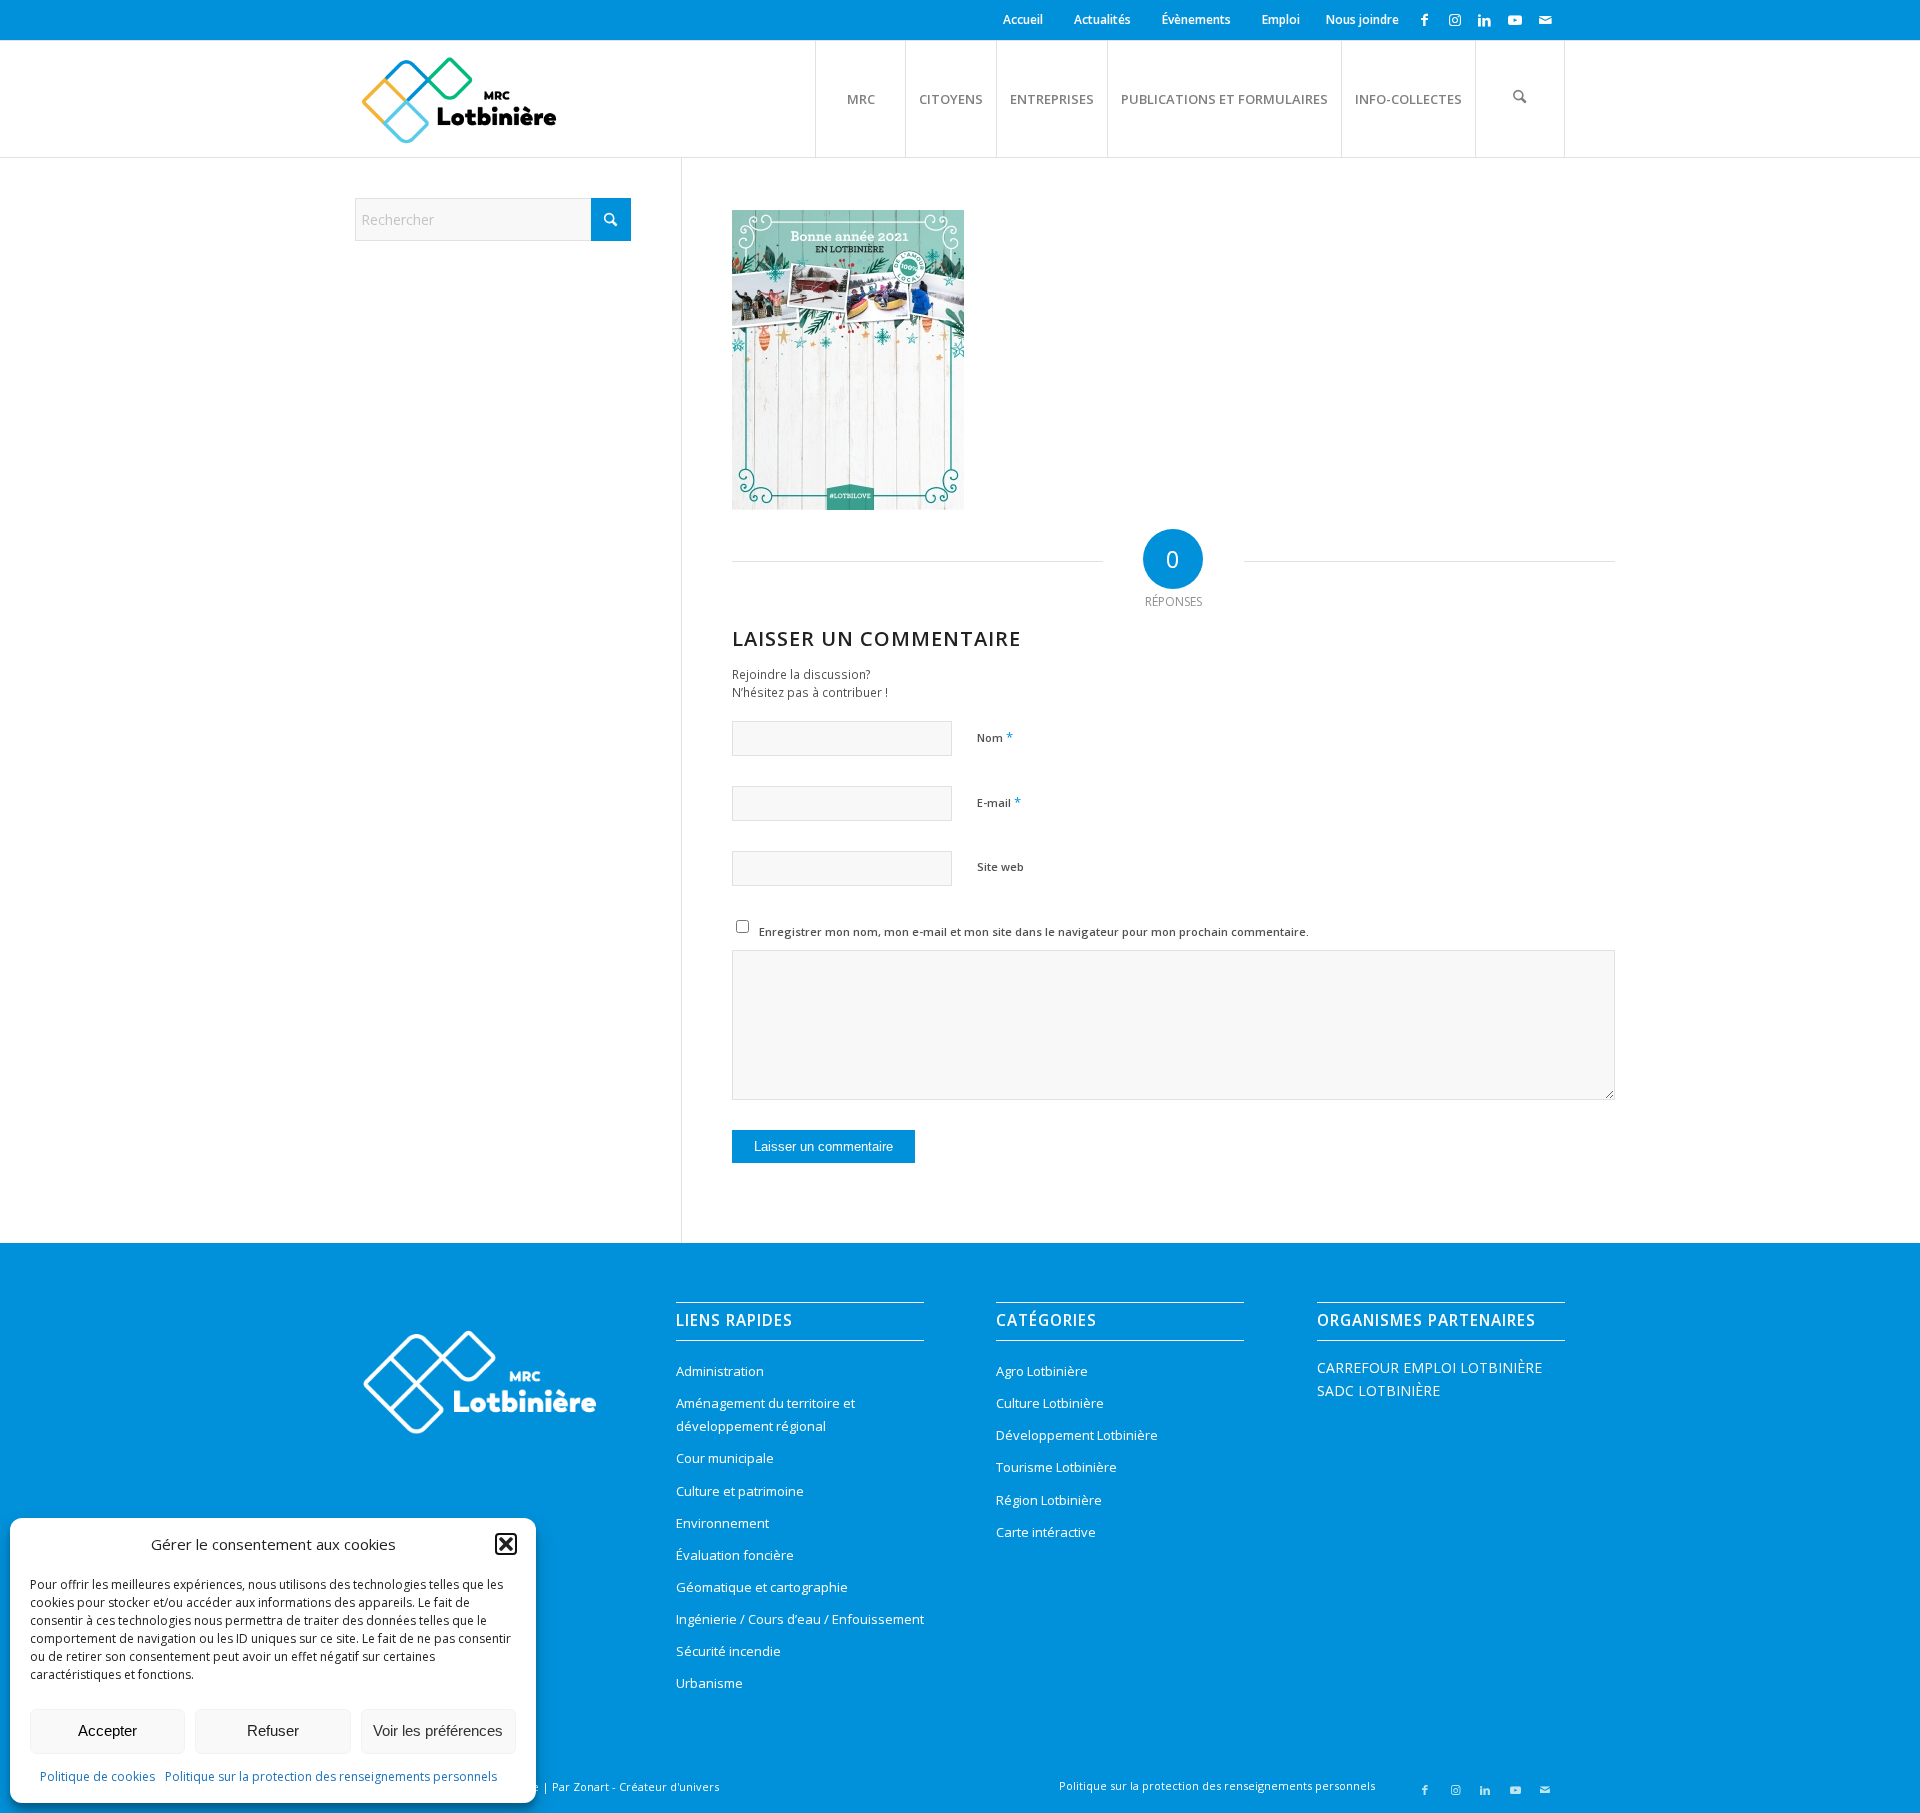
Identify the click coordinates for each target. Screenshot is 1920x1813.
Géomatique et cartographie (762, 1587)
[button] (506, 1544)
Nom (995, 737)
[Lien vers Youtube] (1514, 20)
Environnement (722, 1523)
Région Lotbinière (1049, 1500)
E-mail (999, 802)
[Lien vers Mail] (1545, 20)
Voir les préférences (438, 1730)
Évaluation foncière (735, 1555)
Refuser (273, 1730)
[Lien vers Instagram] (1454, 20)
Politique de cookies (97, 1776)
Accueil (1023, 19)
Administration (720, 1371)
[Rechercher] (1520, 99)
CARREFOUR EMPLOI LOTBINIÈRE (1429, 1367)
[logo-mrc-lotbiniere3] (458, 99)
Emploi (1281, 19)
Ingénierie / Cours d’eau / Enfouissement (800, 1619)
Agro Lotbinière (1042, 1371)
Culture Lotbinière (1050, 1403)
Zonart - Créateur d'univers (646, 1786)
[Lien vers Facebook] (1424, 20)
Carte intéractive (1046, 1532)
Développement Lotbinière (1077, 1435)
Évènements (1196, 19)
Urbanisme (709, 1683)
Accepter (107, 1730)
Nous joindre (1362, 19)
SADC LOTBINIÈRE (1378, 1390)
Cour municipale (725, 1458)
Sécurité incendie (728, 1651)
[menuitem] (1026, 20)
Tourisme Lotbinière (1056, 1467)
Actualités (1102, 19)
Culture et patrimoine (740, 1491)
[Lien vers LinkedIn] (1484, 20)
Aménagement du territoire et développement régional (765, 1414)
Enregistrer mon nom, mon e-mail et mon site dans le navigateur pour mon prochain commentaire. (1034, 931)
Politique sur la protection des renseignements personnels (331, 1776)
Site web (1000, 866)
